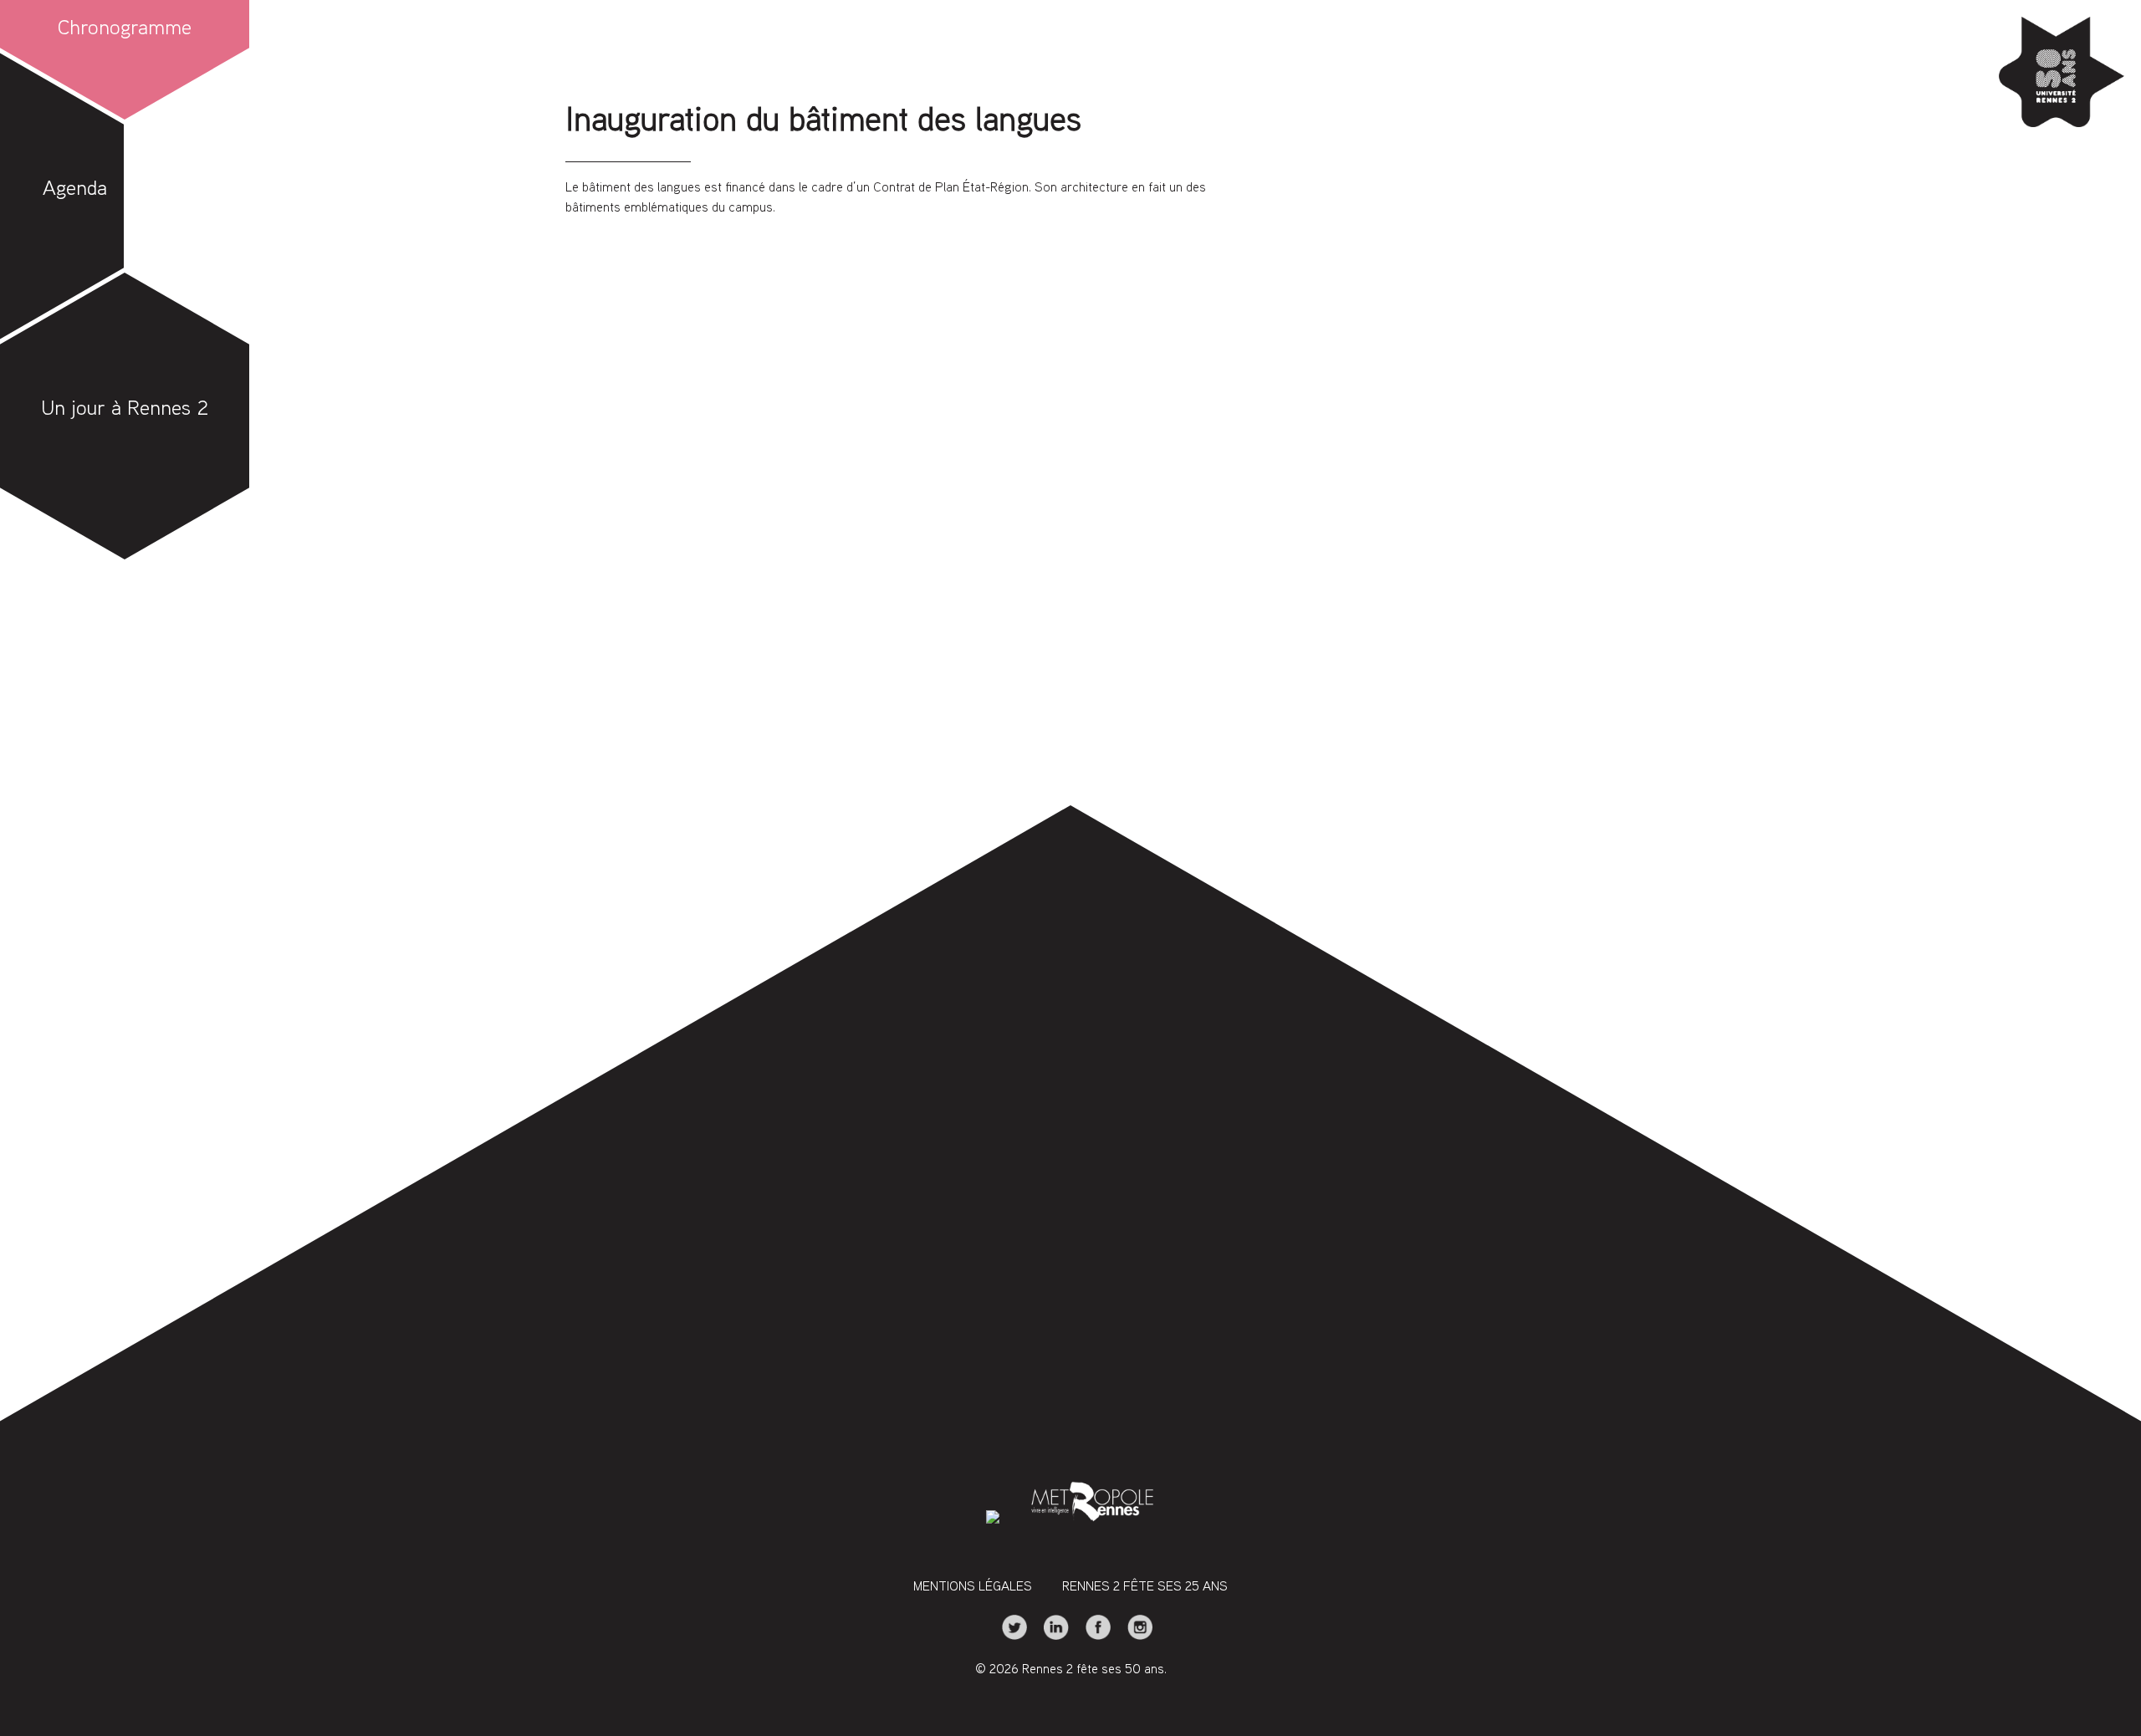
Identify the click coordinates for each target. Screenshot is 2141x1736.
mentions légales (973, 1588)
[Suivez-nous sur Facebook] (1093, 1637)
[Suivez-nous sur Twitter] (1009, 1637)
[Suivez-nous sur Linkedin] (1051, 1637)
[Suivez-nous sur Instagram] (1133, 1637)
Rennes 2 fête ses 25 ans (1145, 1588)
